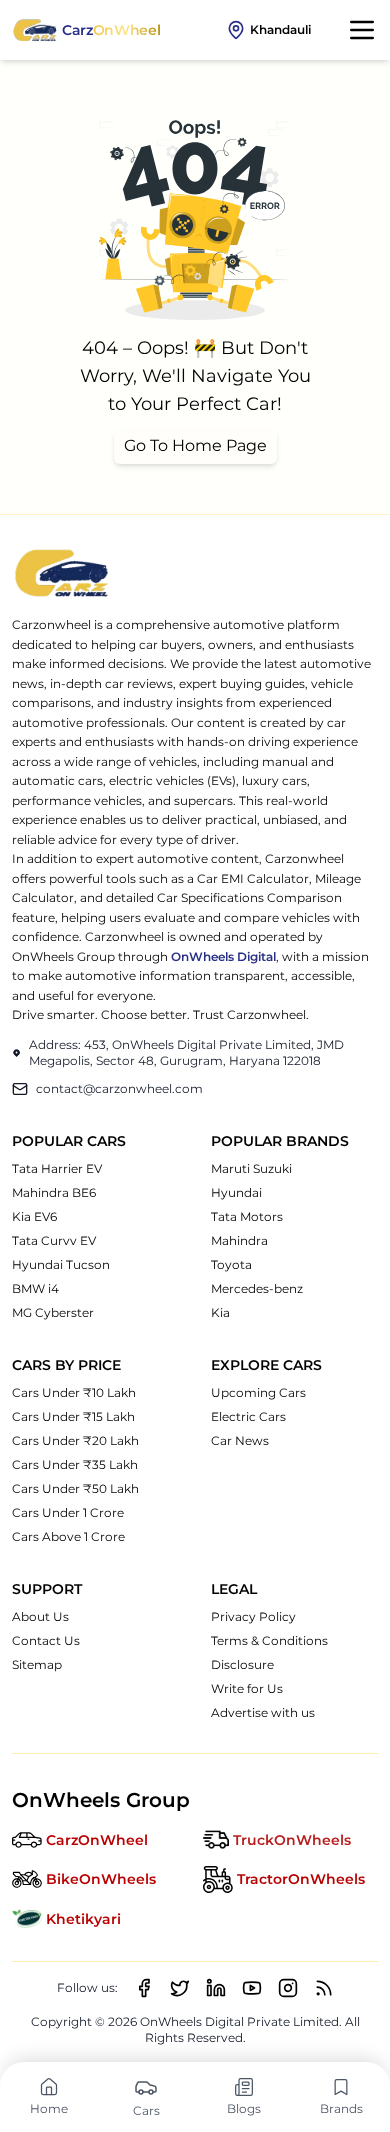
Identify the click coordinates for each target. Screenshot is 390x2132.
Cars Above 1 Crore (68, 1536)
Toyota (231, 1264)
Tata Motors (247, 1216)
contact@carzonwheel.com (119, 1088)
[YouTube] (252, 1988)
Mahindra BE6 (54, 1192)
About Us (40, 1616)
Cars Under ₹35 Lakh (75, 1464)
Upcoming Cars (258, 1392)
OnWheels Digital (223, 956)
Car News (240, 1440)
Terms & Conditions (269, 1640)
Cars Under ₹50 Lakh (75, 1488)
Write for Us (247, 1688)
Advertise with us (263, 1712)
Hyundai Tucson (61, 1264)
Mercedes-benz (257, 1288)
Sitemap (37, 1664)
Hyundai (236, 1192)
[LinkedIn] (216, 1988)
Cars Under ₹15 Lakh (73, 1416)
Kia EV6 (34, 1216)
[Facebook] (144, 1988)
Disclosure (242, 1664)
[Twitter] (180, 1988)
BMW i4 (35, 1288)
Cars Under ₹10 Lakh (74, 1392)
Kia (220, 1312)
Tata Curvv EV (54, 1240)
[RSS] (324, 1988)
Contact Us (46, 1640)
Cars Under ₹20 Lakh (75, 1440)
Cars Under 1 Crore (68, 1512)
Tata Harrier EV (57, 1168)
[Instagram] (288, 1988)
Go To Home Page (195, 445)
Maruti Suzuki (251, 1168)
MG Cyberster (53, 1312)
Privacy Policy (253, 1616)
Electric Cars (248, 1416)
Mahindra (239, 1240)
